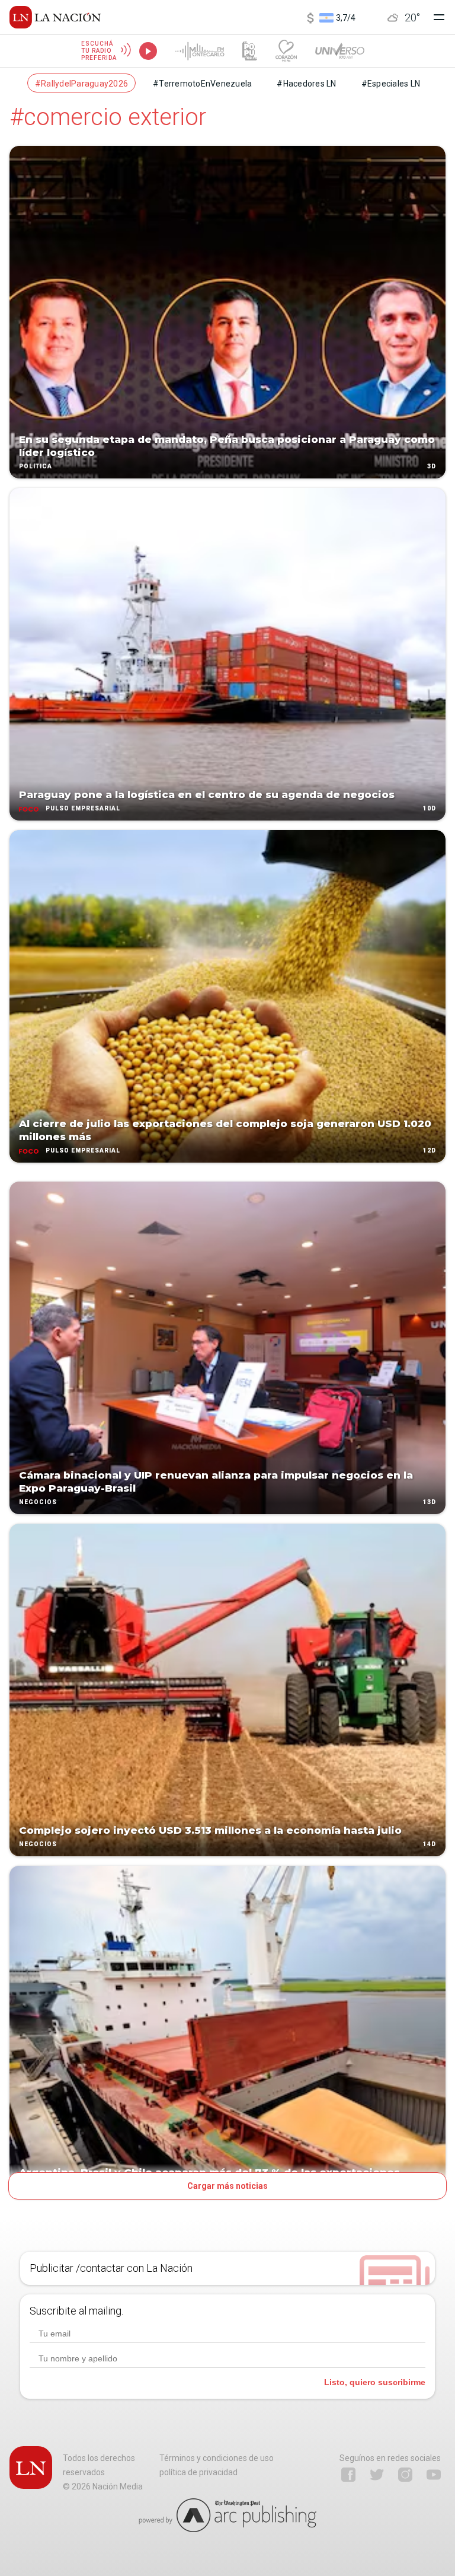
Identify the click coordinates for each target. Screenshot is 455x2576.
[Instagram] (405, 2475)
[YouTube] (434, 2475)
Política (36, 466)
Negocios (38, 1502)
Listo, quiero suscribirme (375, 2382)
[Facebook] (348, 2475)
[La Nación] (55, 17)
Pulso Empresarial (83, 808)
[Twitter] (377, 2475)
